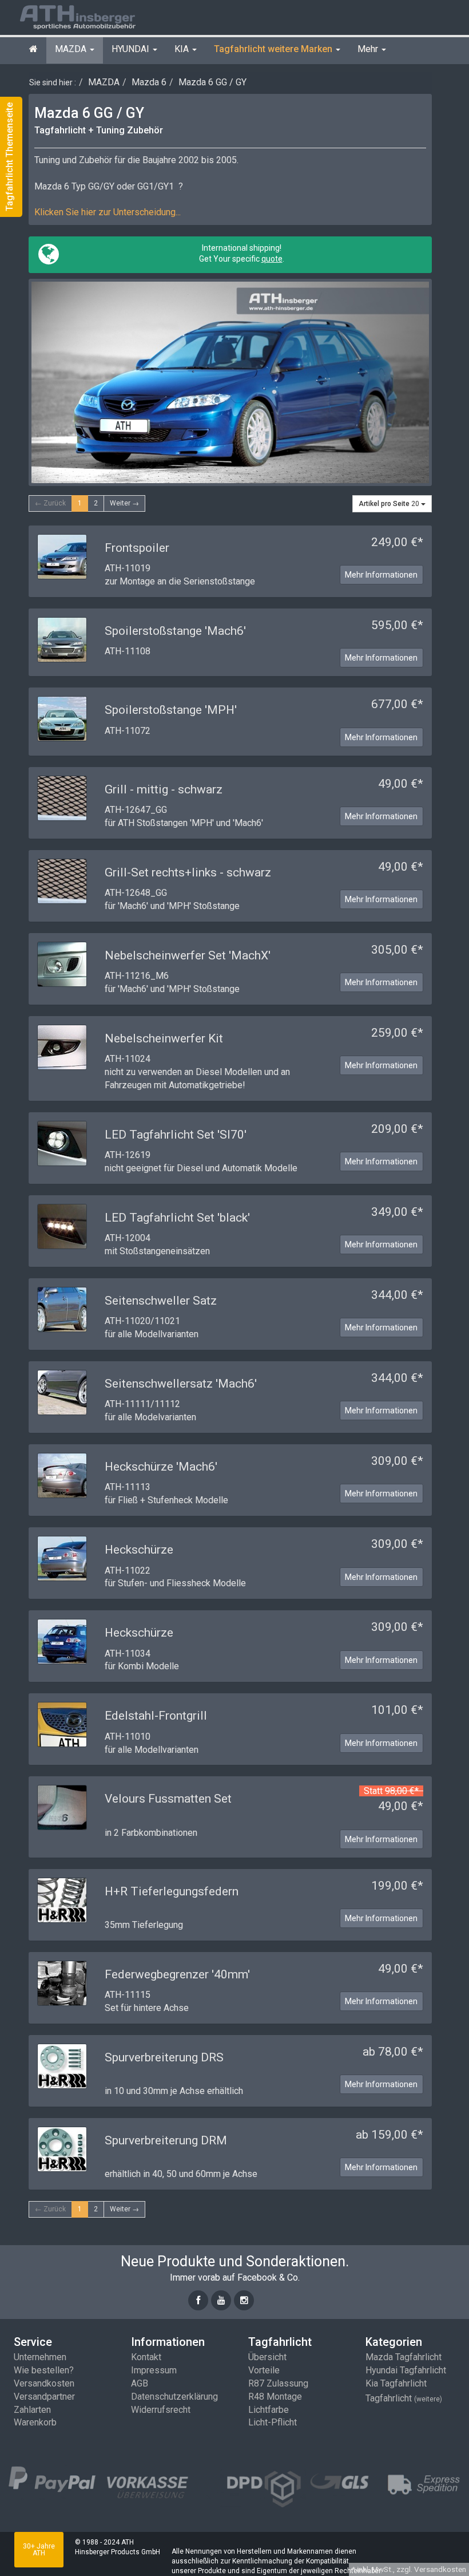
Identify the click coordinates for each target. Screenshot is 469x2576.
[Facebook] (198, 2300)
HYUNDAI (132, 49)
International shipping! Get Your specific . (241, 253)
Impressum (154, 2370)
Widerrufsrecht (161, 2410)
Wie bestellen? (44, 2370)
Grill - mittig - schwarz (164, 789)
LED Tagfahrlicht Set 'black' (177, 1218)
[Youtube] (221, 2300)
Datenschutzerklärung (174, 2397)
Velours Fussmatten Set (168, 1799)
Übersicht (267, 2357)
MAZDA (72, 49)
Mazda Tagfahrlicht (404, 2357)
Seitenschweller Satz (161, 1301)
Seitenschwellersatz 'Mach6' (181, 1384)
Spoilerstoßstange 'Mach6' (175, 631)
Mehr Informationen (381, 575)
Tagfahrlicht (404, 2398)
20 (390, 504)
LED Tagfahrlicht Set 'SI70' (176, 1135)
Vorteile (264, 2370)
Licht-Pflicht (273, 2422)
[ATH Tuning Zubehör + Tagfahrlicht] (92, 16)
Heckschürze (139, 1550)
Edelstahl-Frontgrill (156, 1716)
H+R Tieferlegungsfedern (172, 1891)
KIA (183, 49)
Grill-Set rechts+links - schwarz (188, 872)
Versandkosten (44, 2383)
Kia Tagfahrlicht (396, 2383)
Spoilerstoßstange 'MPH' (171, 710)
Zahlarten (32, 2410)
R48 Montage (275, 2397)
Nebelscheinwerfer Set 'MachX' (188, 955)
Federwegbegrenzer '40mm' (177, 1974)
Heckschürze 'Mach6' (161, 1467)
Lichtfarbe (269, 2410)
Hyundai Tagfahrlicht (406, 2370)
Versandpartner (44, 2397)
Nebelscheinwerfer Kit (164, 1038)
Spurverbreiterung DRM (166, 2140)
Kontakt (146, 2357)
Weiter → (124, 503)
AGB (140, 2383)
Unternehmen (40, 2357)
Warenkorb (35, 2422)
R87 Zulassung (278, 2383)
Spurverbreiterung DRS (164, 2057)
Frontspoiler (137, 548)
